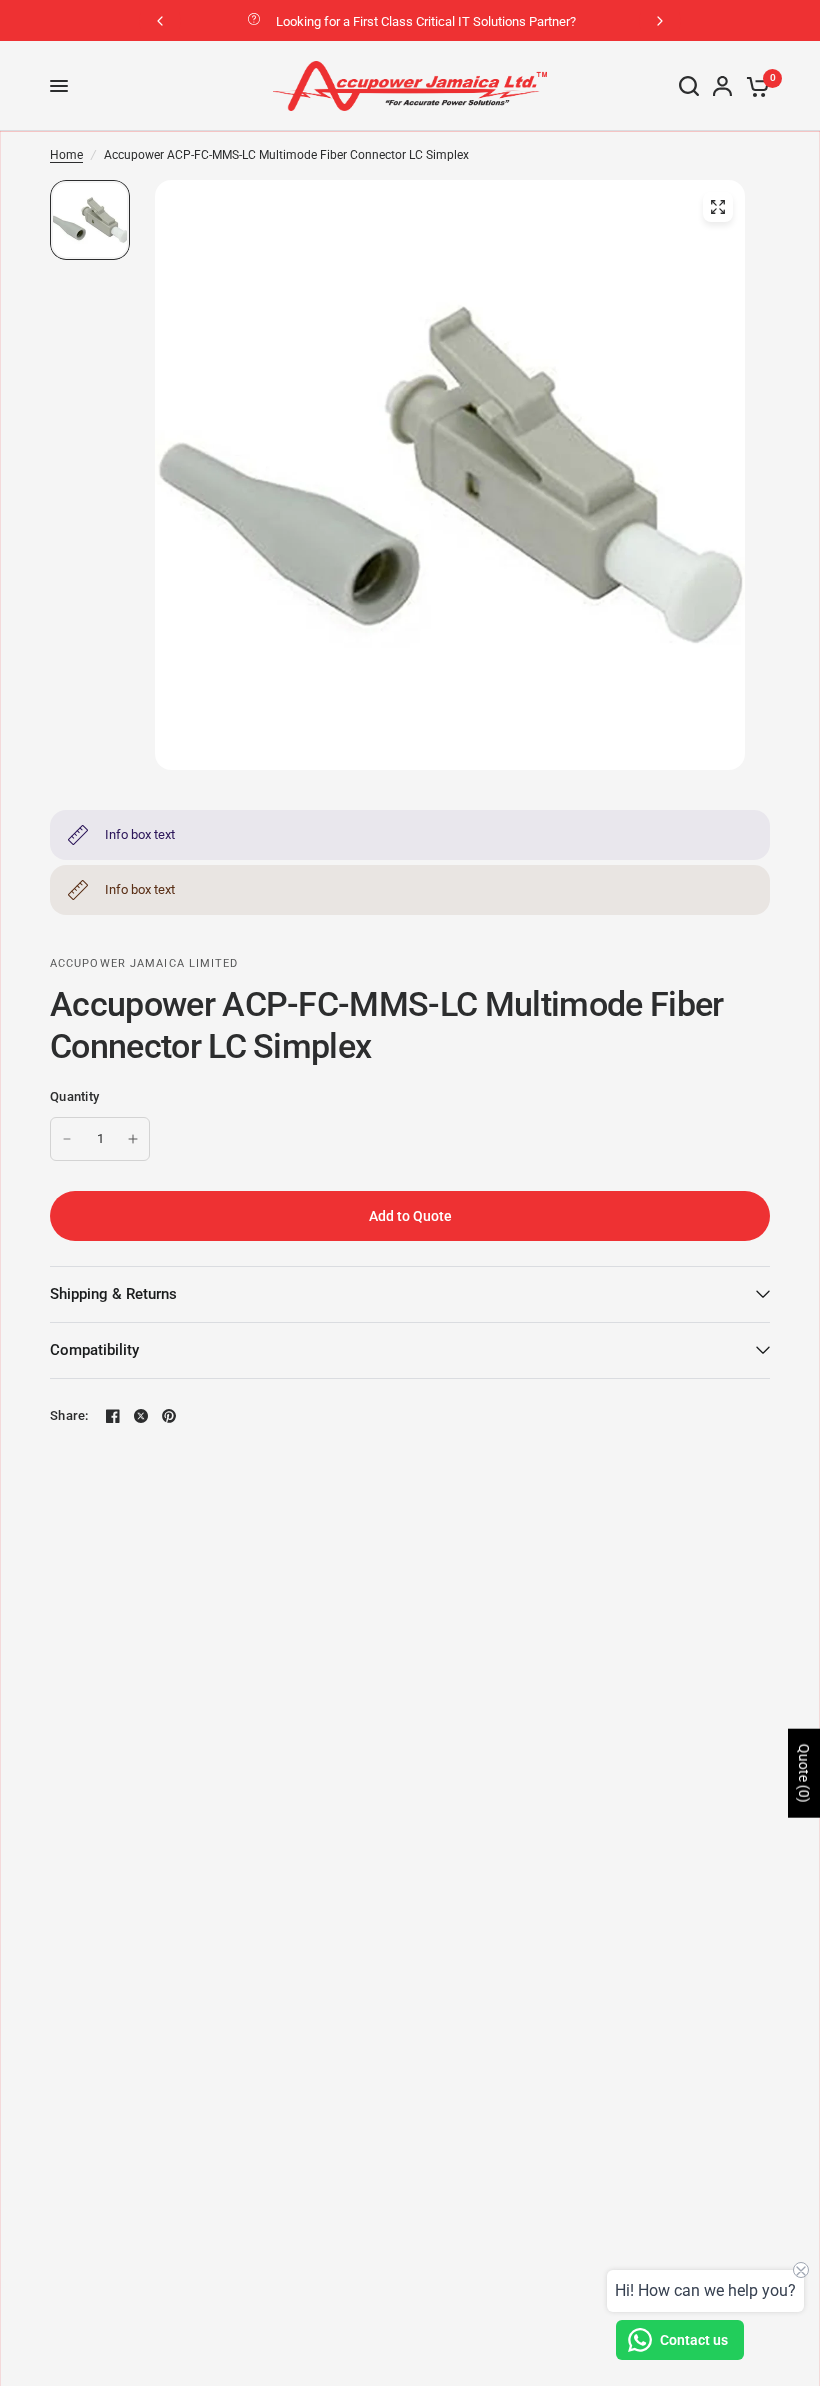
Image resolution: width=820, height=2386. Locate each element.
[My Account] (722, 86)
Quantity (74, 1096)
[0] (754, 86)
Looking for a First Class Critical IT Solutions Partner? (426, 21)
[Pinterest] (169, 1416)
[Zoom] (718, 207)
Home (66, 155)
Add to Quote (410, 1216)
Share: (69, 1415)
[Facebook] (113, 1416)
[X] (141, 1416)
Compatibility (94, 1350)
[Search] (689, 86)
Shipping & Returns (113, 1294)
